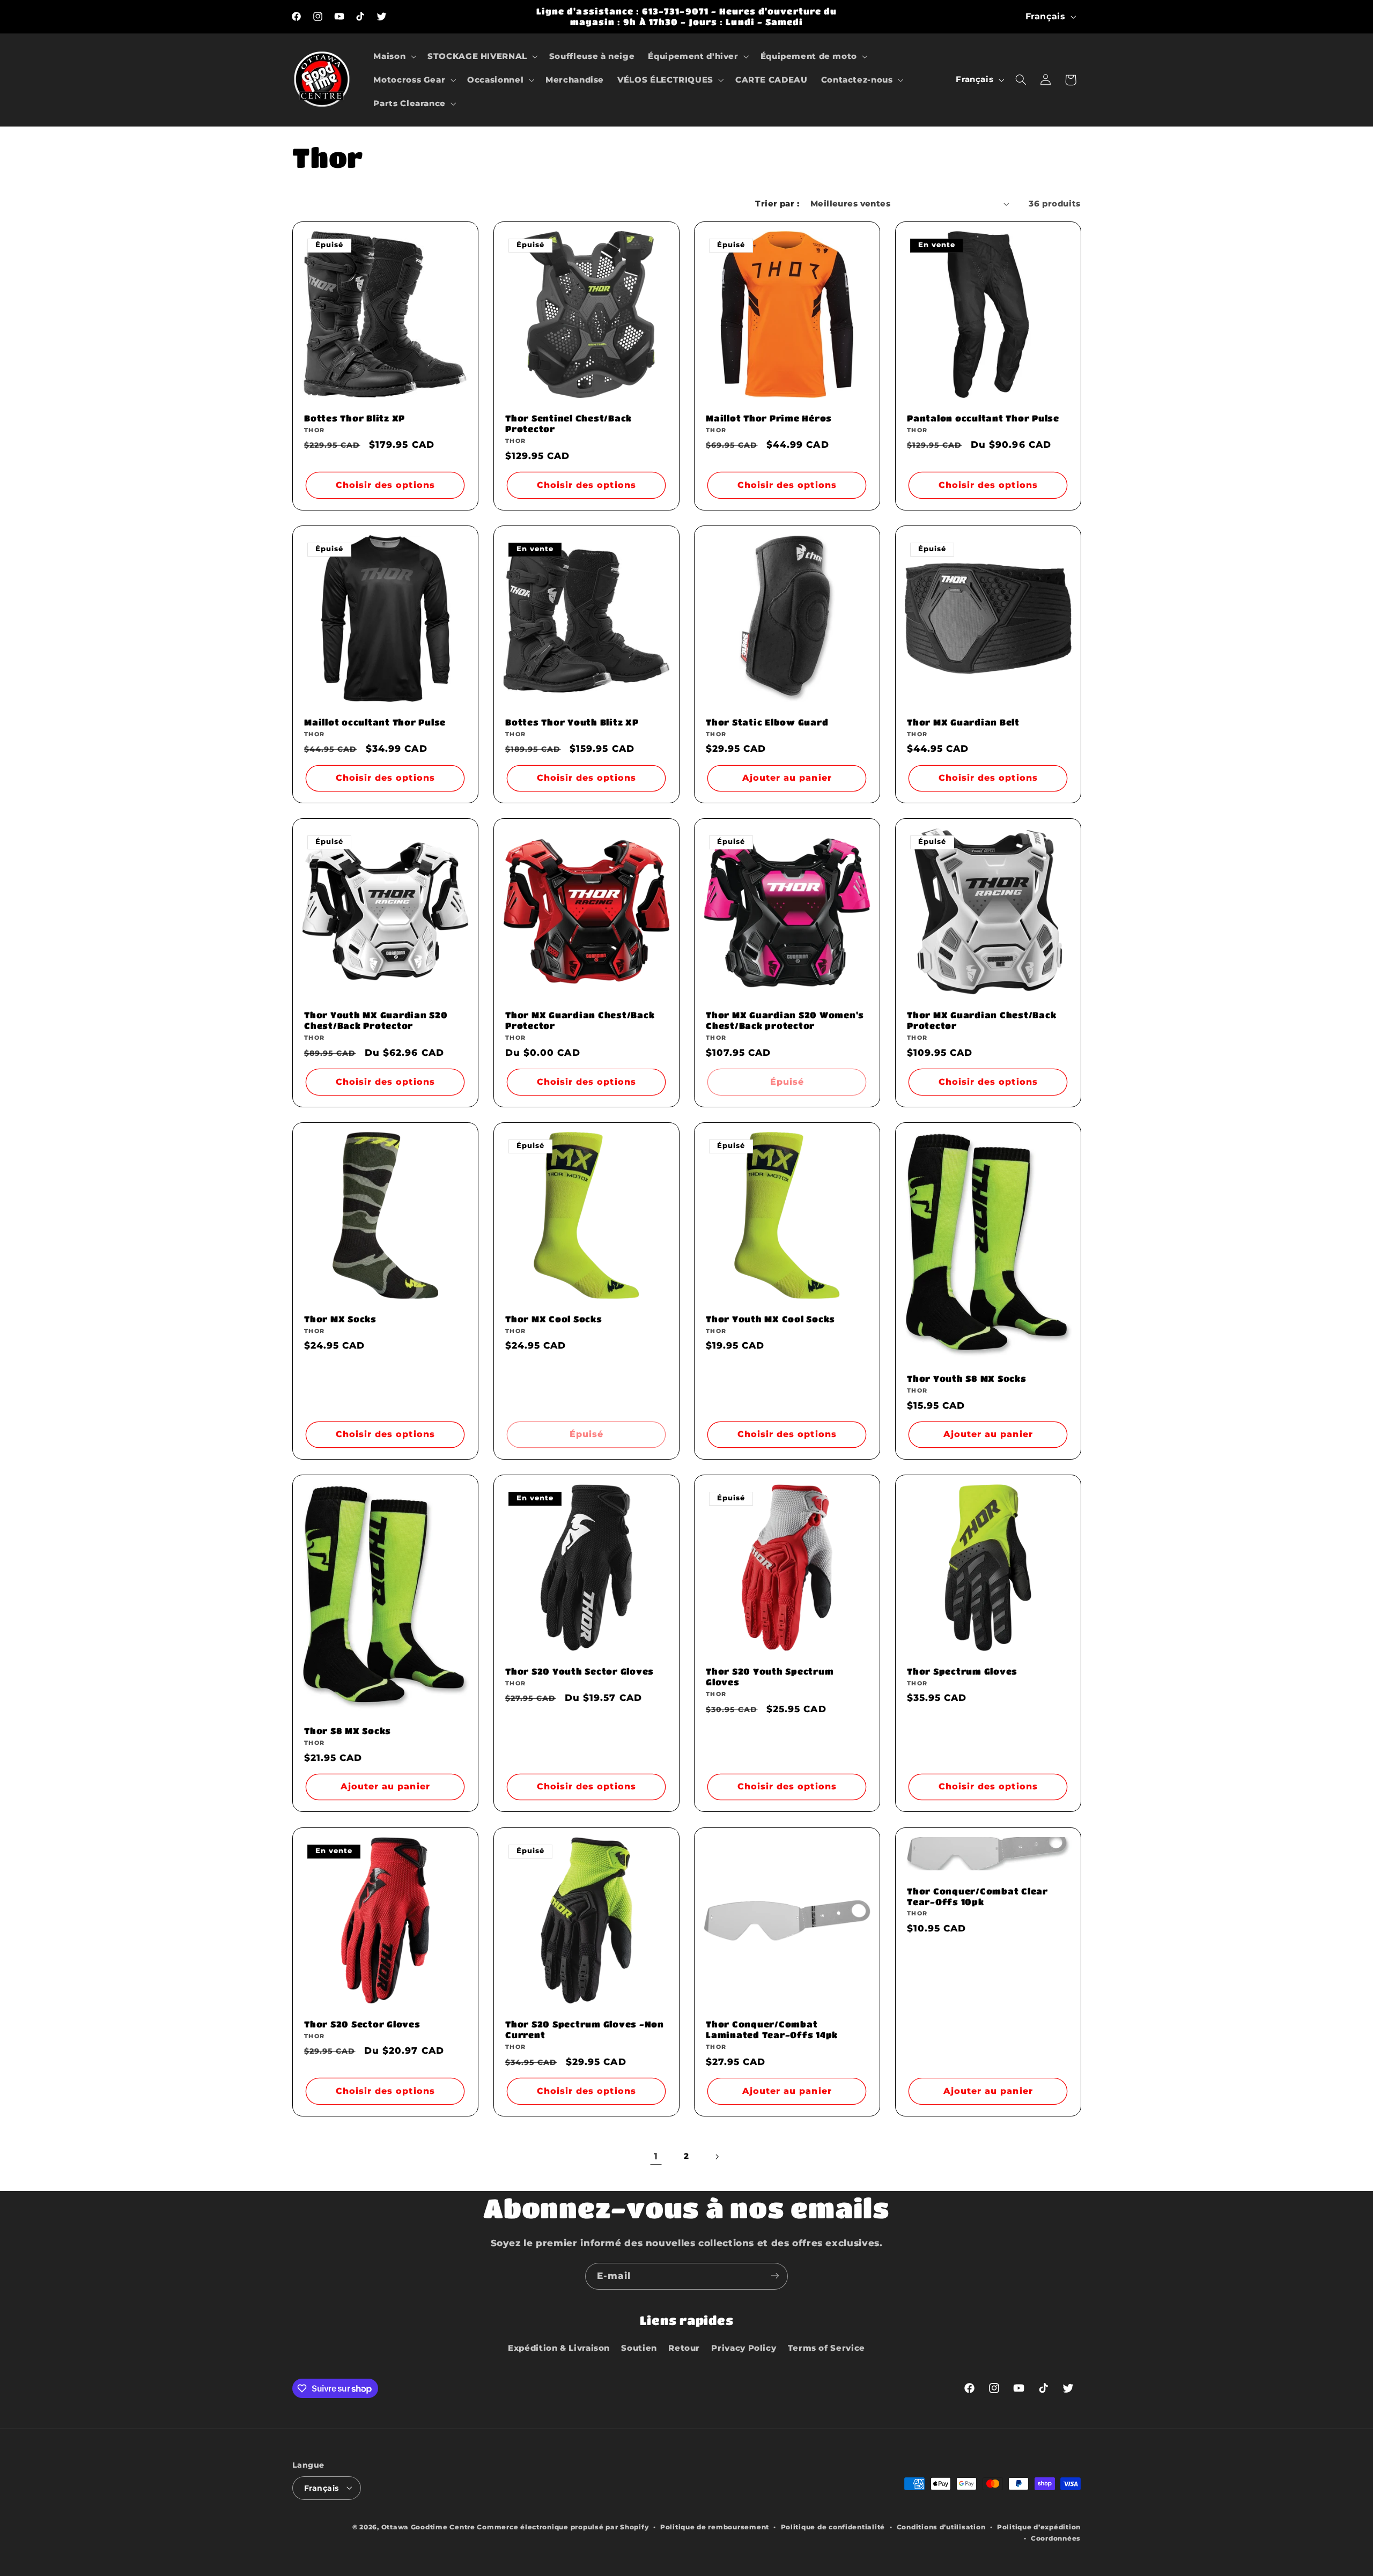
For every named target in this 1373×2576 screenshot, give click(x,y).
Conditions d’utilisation (941, 2527)
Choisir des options (385, 485)
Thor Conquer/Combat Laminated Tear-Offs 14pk (772, 2029)
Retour (684, 2348)
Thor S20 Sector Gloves (362, 2024)
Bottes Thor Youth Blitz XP (572, 722)
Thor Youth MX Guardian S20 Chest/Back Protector (376, 1020)
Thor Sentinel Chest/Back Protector (569, 423)
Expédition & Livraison (559, 2348)
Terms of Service (826, 2348)
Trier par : (777, 204)
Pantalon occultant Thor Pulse (983, 418)
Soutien (639, 2348)
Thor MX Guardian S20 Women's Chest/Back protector (785, 1020)
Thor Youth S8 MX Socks (967, 1378)
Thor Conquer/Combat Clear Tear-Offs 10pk (977, 1896)
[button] (394, 56)
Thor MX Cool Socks (554, 1319)
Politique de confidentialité (833, 2527)
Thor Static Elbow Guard (767, 722)
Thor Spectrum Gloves (962, 1671)
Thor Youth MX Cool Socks (770, 1319)
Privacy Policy (744, 2348)
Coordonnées (1056, 2538)
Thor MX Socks (340, 1319)
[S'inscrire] (775, 2276)
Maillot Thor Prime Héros (769, 418)
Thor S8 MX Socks (348, 1731)
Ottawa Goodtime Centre (429, 2527)
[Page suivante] (717, 2157)
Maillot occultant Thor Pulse (375, 722)
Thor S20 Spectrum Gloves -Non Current (585, 2029)
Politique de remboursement (715, 2527)
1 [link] (656, 2156)
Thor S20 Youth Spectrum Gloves (770, 1676)
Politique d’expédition (1039, 2527)
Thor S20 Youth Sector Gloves (580, 1671)
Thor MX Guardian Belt (963, 722)
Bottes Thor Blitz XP (355, 418)
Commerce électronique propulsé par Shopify (563, 2527)
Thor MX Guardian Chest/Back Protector (580, 1020)
